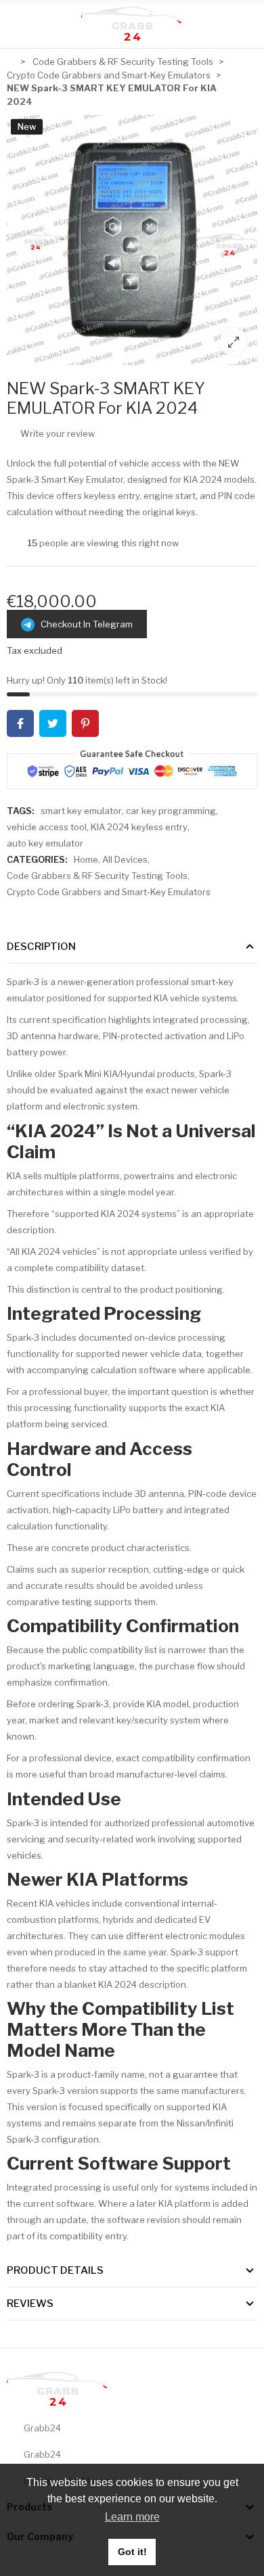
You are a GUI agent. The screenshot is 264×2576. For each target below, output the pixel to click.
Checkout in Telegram (84, 624)
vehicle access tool (47, 827)
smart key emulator (81, 811)
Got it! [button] (132, 2552)
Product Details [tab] (55, 2270)
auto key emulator (45, 843)
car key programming (171, 811)
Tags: (20, 811)
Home (86, 859)
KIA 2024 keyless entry (139, 827)
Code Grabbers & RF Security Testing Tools (97, 876)
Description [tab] (41, 947)
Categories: (37, 859)
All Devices (125, 859)
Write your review (57, 433)
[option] (132, 240)
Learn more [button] (132, 2517)
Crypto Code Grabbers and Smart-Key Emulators (109, 892)
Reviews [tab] (30, 2304)
